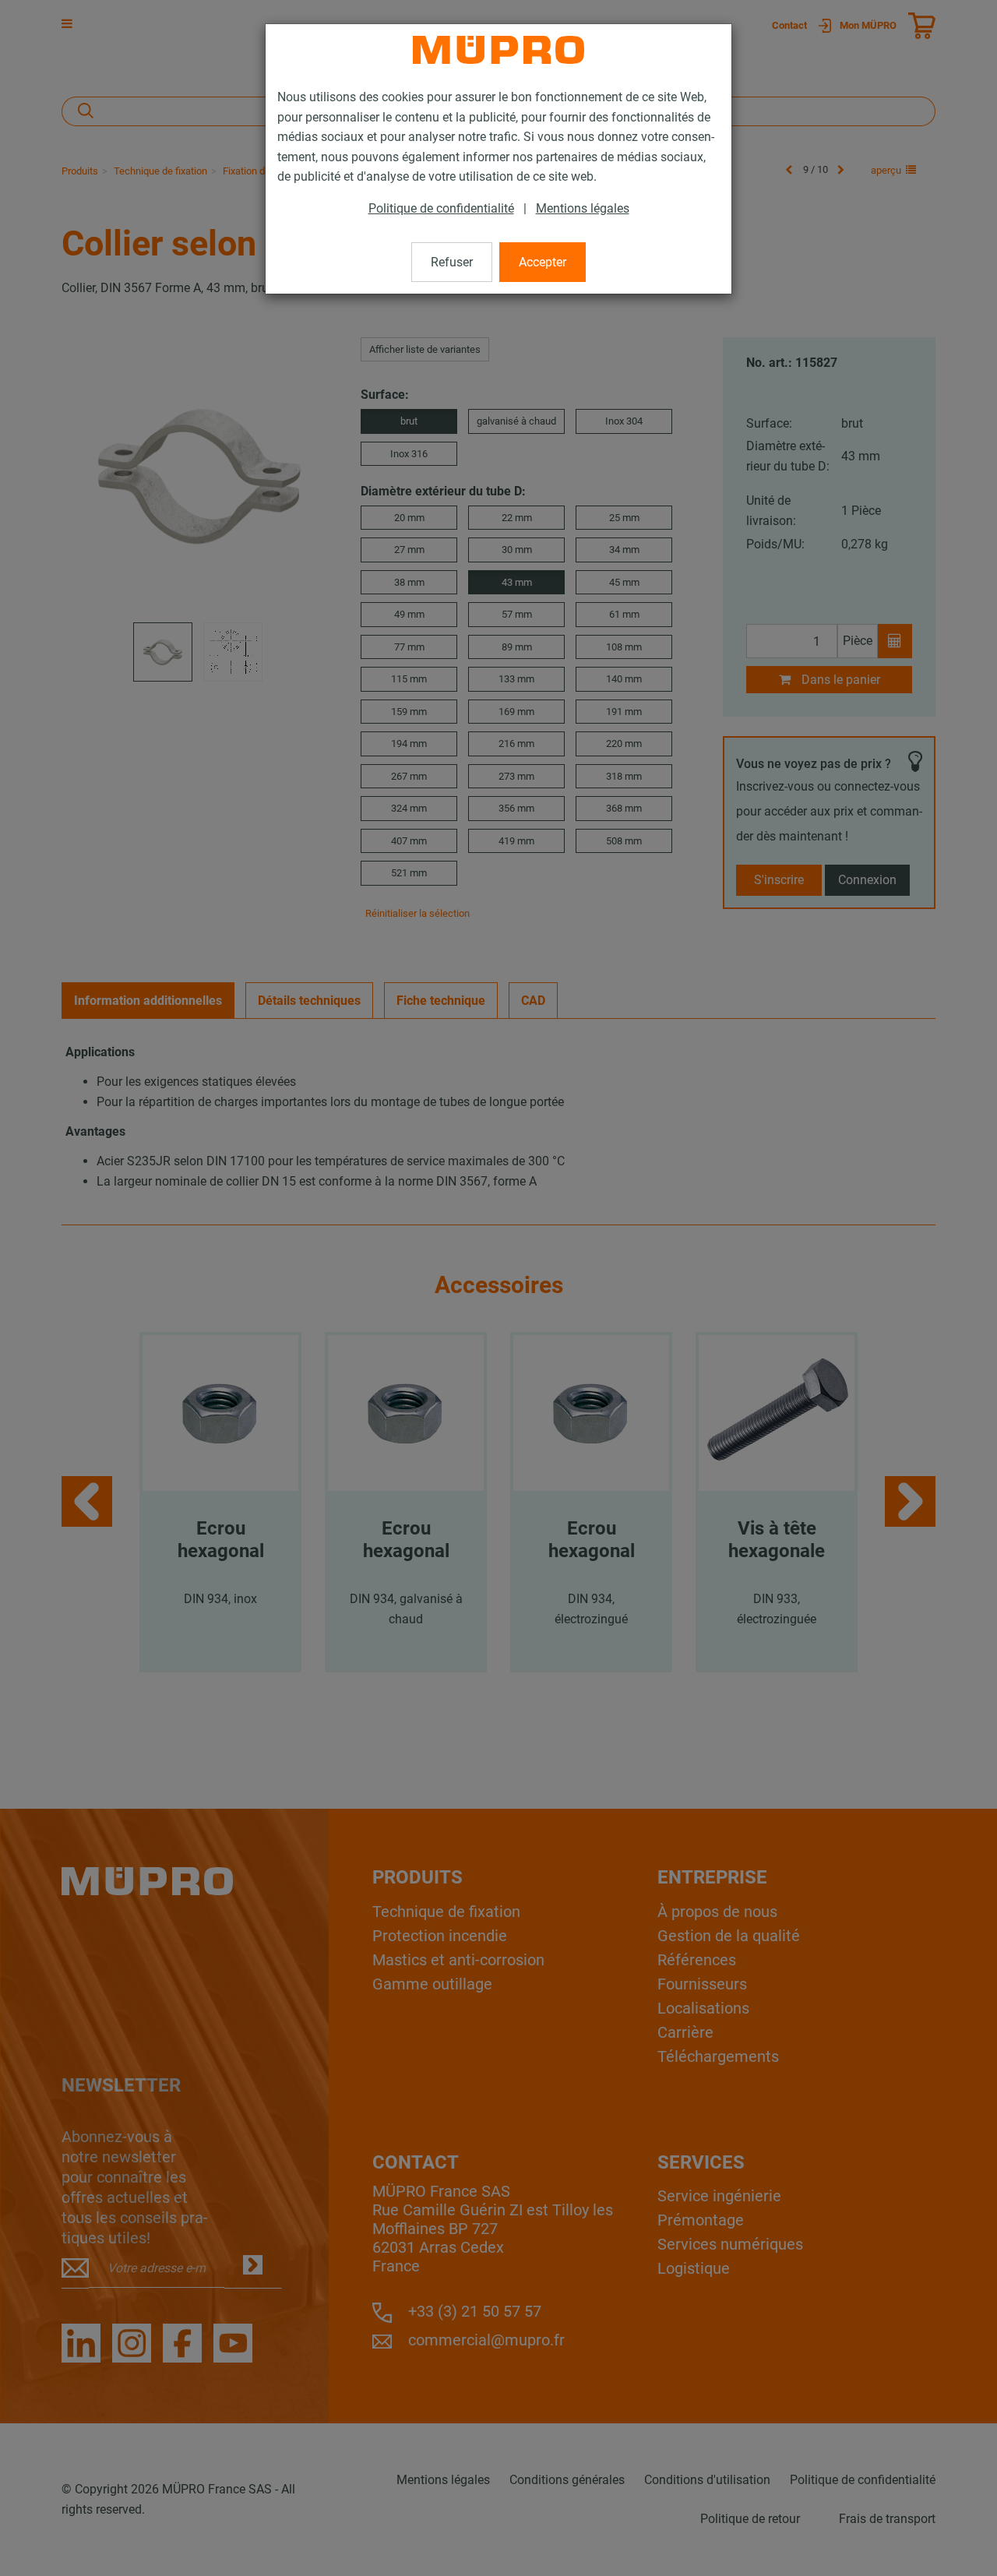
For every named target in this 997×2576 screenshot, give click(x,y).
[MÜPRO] (498, 50)
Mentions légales (583, 208)
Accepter (543, 262)
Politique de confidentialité (441, 208)
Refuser (452, 262)
